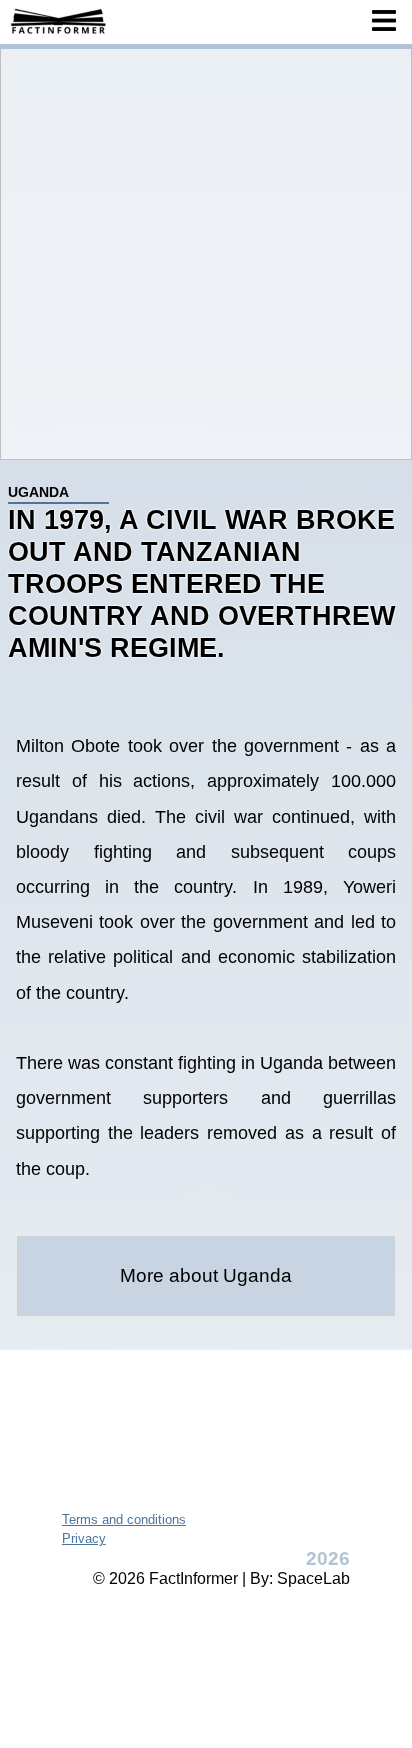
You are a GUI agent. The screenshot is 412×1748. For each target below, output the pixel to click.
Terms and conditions (124, 1519)
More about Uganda (206, 1275)
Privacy (84, 1538)
